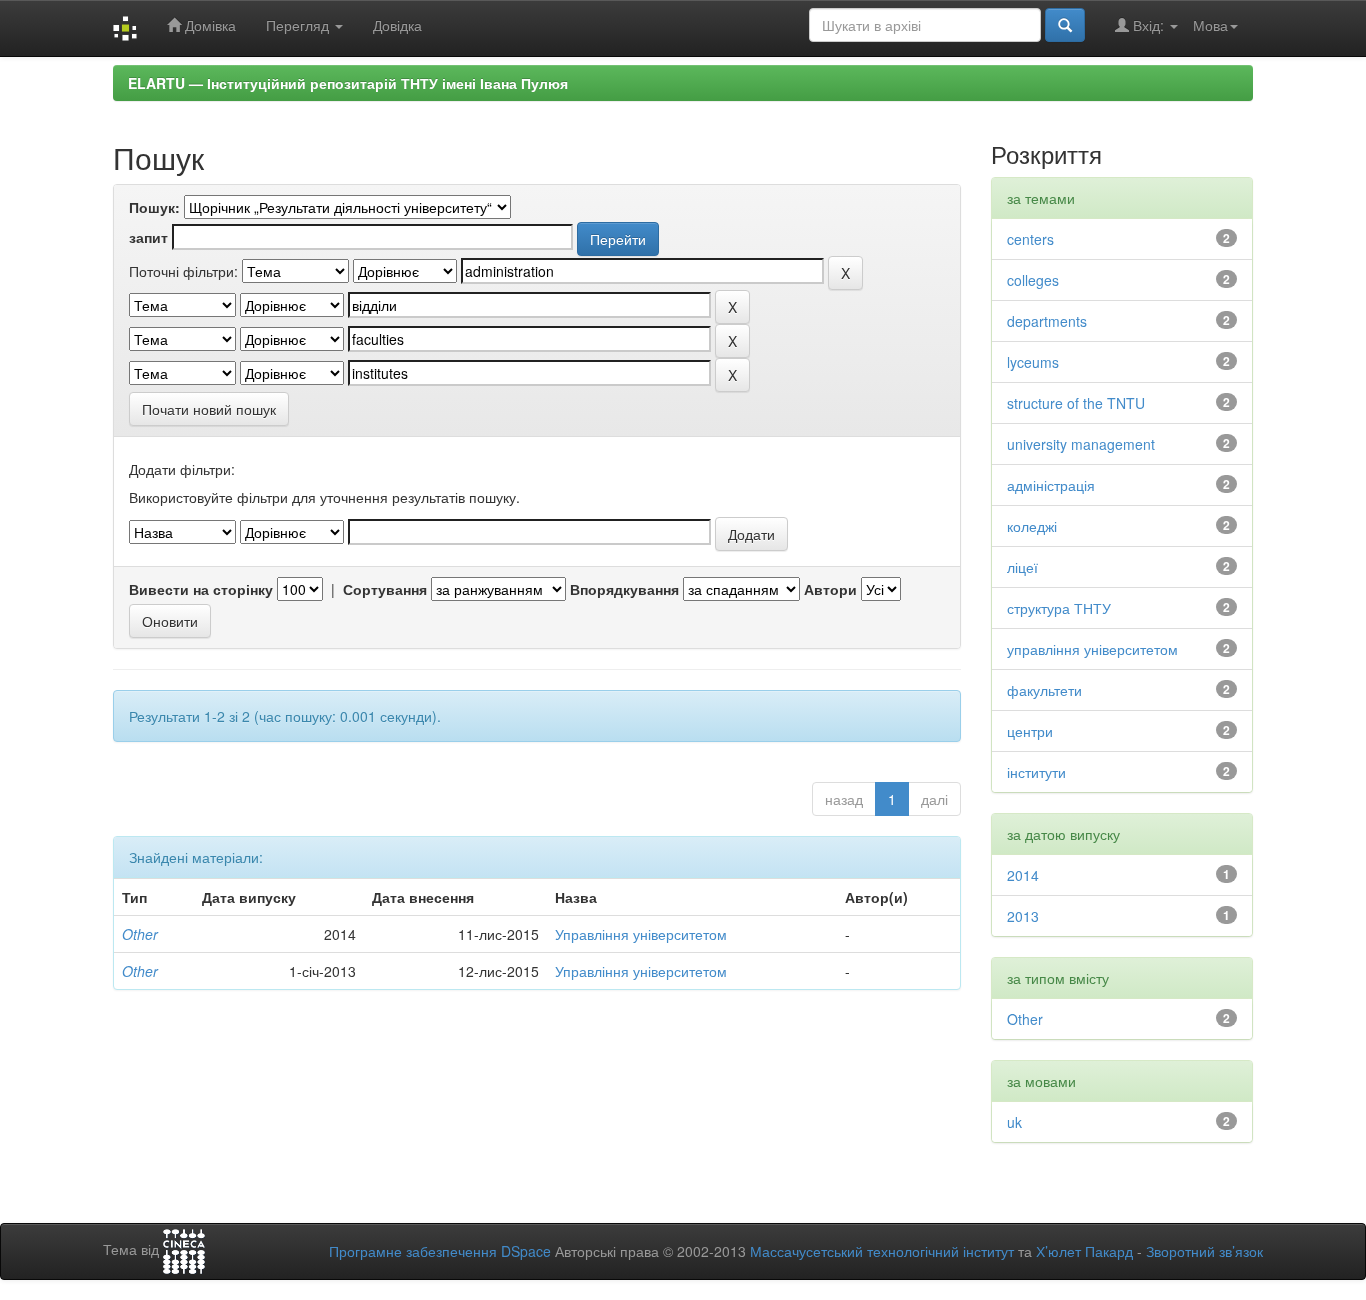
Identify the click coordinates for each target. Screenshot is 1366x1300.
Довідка (397, 25)
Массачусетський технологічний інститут (882, 1251)
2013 (1023, 916)
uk (1014, 1122)
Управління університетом (641, 934)
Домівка (208, 25)
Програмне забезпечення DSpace (440, 1251)
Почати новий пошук (209, 409)
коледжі (1032, 526)
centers (1030, 239)
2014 (1023, 875)
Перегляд (299, 25)
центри (1030, 731)
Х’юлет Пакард (1084, 1251)
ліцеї (1022, 567)
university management (1081, 444)
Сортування (385, 589)
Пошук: (154, 207)
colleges (1033, 280)
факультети (1044, 690)
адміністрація (1051, 485)
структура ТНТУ (1059, 608)
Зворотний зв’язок (1204, 1251)
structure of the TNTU (1076, 403)
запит (148, 237)
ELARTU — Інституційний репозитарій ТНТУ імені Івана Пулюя (348, 83)
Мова (1210, 25)
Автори (830, 589)
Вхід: (1148, 25)
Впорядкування (624, 589)
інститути (1036, 772)
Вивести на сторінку (201, 589)
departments (1047, 321)
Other (140, 934)
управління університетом (1092, 649)
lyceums (1033, 362)
